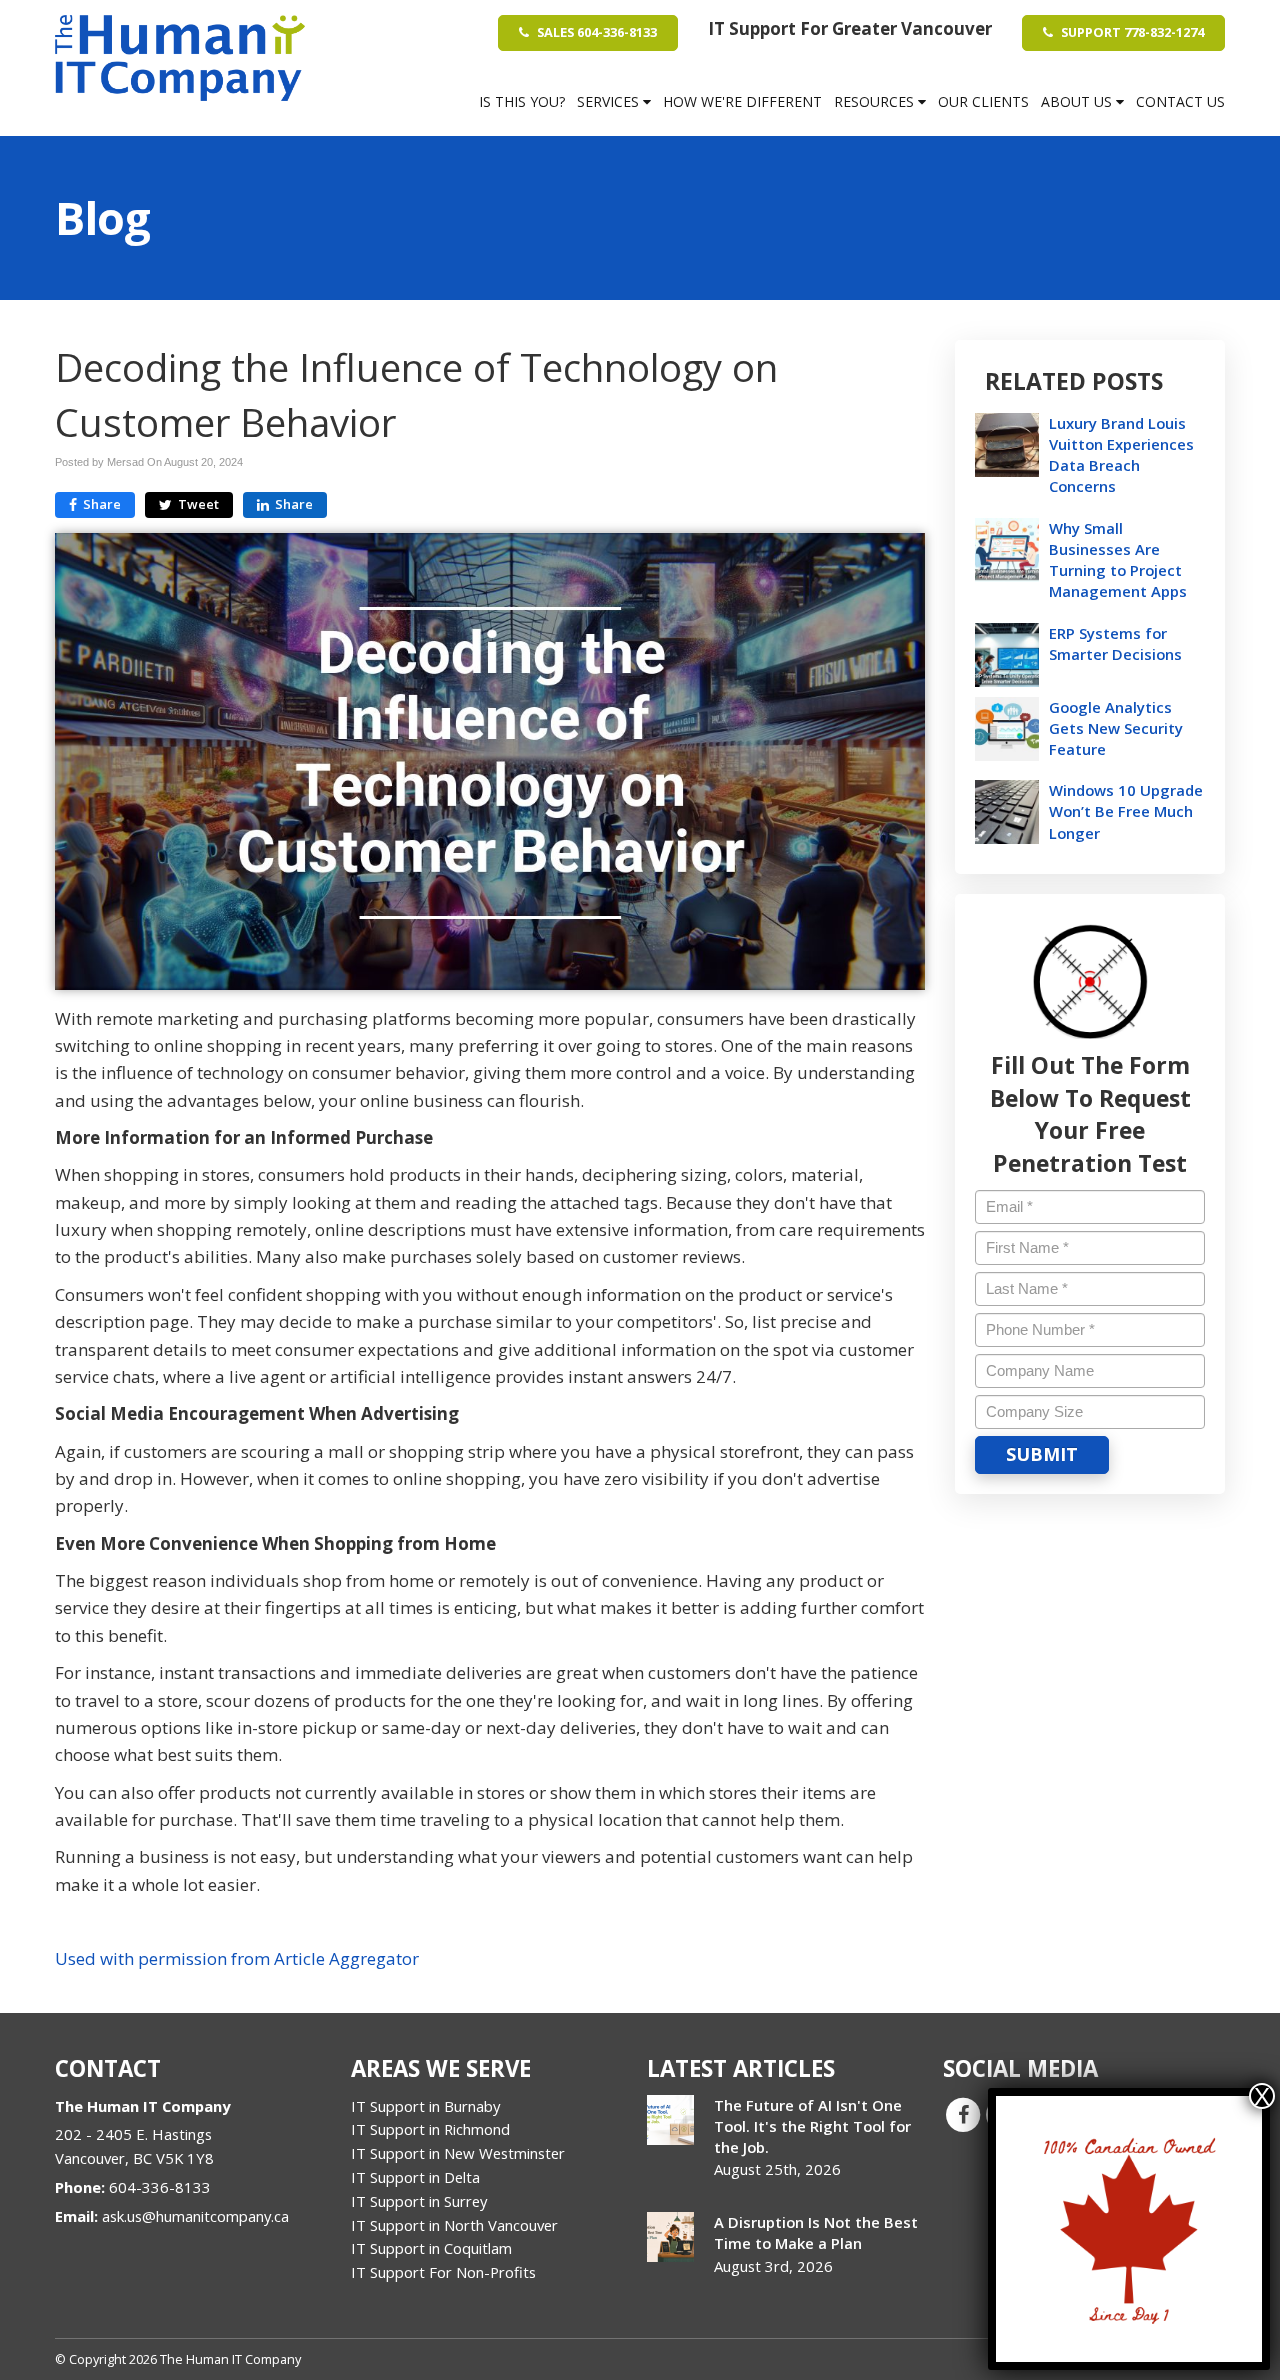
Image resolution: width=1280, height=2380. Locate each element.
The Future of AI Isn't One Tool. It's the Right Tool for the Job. (812, 2126)
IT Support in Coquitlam (431, 2248)
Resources (876, 101)
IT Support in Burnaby (425, 2106)
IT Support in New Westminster (458, 2153)
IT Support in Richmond (430, 2129)
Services (610, 101)
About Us (1078, 101)
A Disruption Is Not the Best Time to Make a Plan (816, 2232)
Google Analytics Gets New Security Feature (1116, 728)
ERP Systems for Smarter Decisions (1115, 643)
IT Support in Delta (415, 2177)
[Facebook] (963, 2113)
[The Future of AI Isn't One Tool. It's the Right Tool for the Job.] (670, 2120)
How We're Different (742, 101)
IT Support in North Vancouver (454, 2225)
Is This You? (522, 101)
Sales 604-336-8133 (595, 32)
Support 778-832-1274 (1131, 32)
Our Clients (983, 101)
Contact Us (1180, 101)
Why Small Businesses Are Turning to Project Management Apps (1118, 560)
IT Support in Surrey (419, 2201)
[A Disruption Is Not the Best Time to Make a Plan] (670, 2237)
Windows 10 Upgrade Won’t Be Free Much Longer (1126, 811)
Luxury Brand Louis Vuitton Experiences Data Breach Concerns (1121, 455)
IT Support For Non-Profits (443, 2272)
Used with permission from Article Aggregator (237, 1958)
